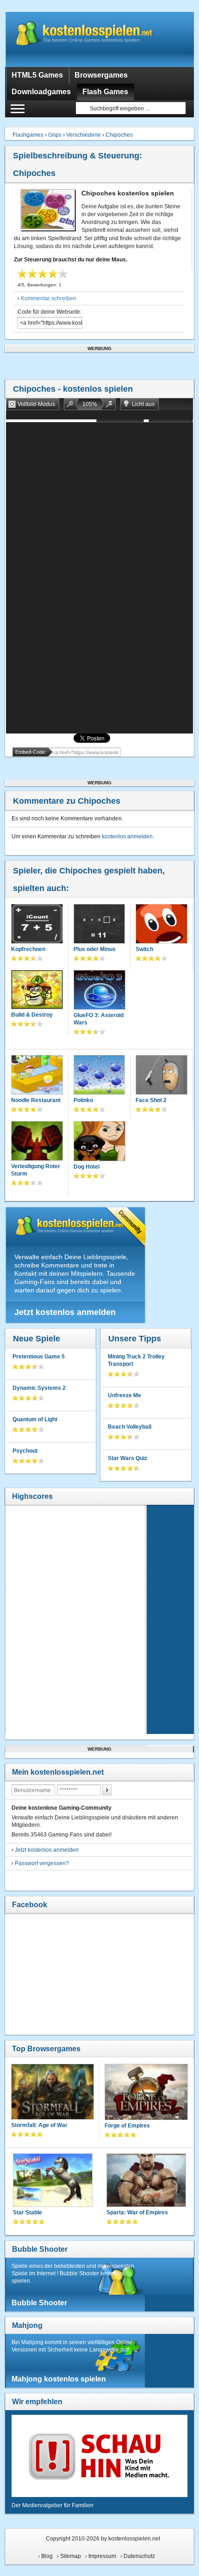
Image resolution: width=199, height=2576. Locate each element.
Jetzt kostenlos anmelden (65, 1312)
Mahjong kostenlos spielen (59, 2379)
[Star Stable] (53, 2181)
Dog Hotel (87, 1167)
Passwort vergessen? (42, 1863)
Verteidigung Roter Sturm (36, 1170)
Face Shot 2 (151, 1100)
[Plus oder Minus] (99, 925)
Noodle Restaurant (36, 1100)
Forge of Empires (127, 2126)
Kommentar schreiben (49, 298)
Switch (144, 949)
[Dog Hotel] (100, 1142)
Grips (55, 135)
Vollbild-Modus (36, 404)
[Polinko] (99, 1076)
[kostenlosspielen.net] (100, 39)
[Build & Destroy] (37, 991)
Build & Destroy (32, 1015)
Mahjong (27, 2325)
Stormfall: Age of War (39, 2125)
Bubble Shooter (40, 2249)
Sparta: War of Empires (137, 2212)
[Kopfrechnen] (37, 925)
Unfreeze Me (124, 1395)
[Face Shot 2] (162, 1076)
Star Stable (28, 2212)
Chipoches (119, 135)
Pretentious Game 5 (39, 1357)
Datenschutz (139, 2556)
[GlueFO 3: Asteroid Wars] (100, 991)
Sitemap (71, 2556)
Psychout (25, 1451)
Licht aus (143, 404)
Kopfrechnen (28, 949)
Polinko (83, 1100)
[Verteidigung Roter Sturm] (37, 1142)
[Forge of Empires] (146, 2093)
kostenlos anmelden (127, 836)
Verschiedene (84, 135)
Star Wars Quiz (127, 1458)
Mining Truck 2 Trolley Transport (136, 1360)
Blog (47, 2556)
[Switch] (162, 925)
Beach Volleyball (130, 1427)
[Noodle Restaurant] (37, 1076)
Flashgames (28, 135)
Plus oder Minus (95, 949)
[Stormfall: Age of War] (53, 2093)
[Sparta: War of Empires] (146, 2181)
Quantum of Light (35, 1419)
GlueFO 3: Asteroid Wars (99, 1019)
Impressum (102, 2556)
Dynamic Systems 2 (39, 1388)
